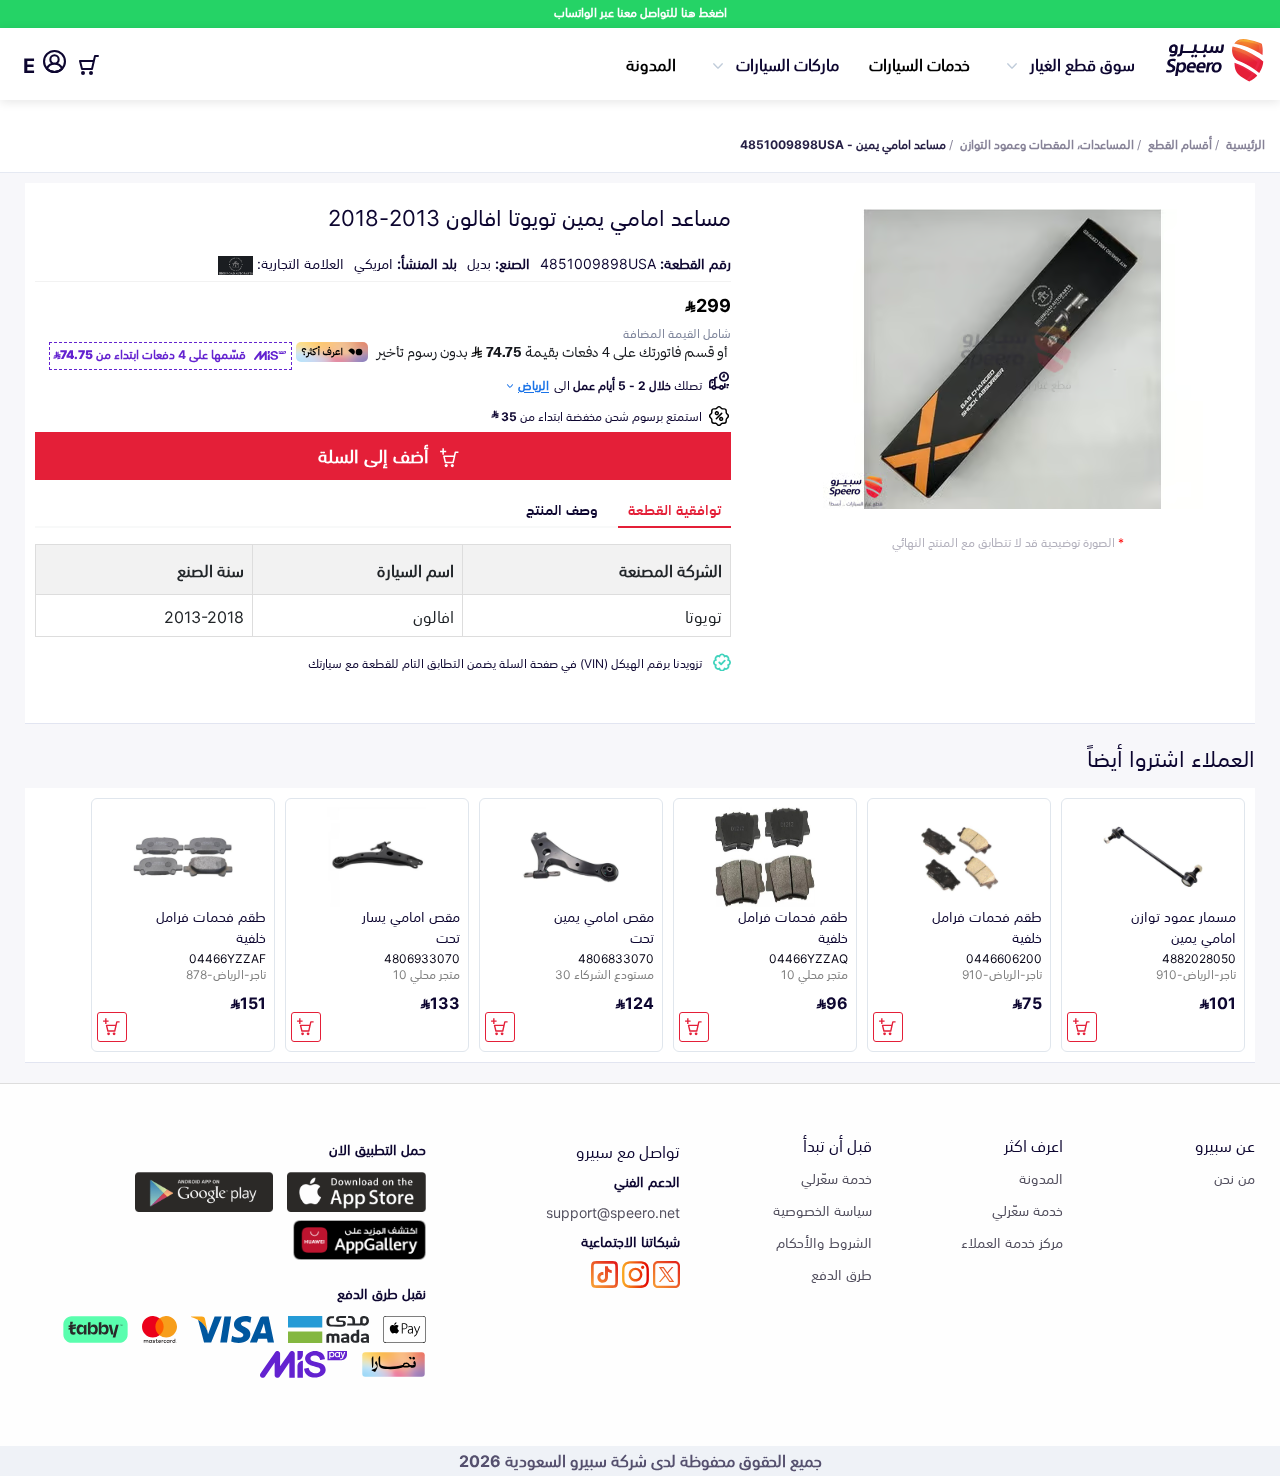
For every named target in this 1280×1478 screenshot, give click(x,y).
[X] (666, 1274)
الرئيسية (1245, 143)
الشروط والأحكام (824, 1241)
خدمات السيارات (919, 63)
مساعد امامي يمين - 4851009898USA (843, 143)
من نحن (1234, 1177)
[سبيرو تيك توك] (604, 1274)
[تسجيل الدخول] (54, 65)
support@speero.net (613, 1211)
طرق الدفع (841, 1273)
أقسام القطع (1180, 143)
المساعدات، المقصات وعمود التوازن (1047, 143)
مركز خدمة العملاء (1012, 1241)
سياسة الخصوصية (822, 1209)
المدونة (651, 63)
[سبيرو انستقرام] (635, 1274)
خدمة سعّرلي (1027, 1209)
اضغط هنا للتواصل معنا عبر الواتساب (640, 11)
